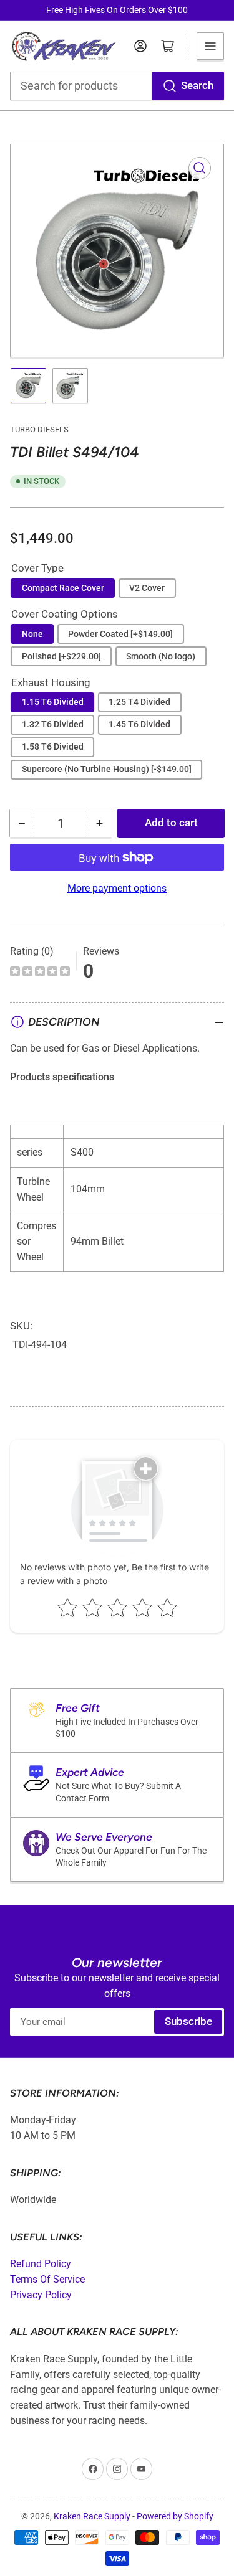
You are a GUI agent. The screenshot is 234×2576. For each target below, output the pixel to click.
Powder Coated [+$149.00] (120, 634)
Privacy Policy (41, 2295)
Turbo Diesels (39, 429)
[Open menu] (210, 46)
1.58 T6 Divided (53, 747)
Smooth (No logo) (161, 656)
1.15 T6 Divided (53, 702)
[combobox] (117, 86)
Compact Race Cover (63, 588)
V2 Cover (147, 588)
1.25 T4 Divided (139, 702)
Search (197, 86)
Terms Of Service (47, 2279)
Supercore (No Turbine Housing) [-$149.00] (107, 769)
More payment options (117, 888)
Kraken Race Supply (92, 2516)
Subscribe (188, 2022)
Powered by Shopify (175, 2516)
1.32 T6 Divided (53, 724)
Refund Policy (41, 2264)
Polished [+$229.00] (61, 656)
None (32, 634)
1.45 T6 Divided (139, 724)
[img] (40, 973)
